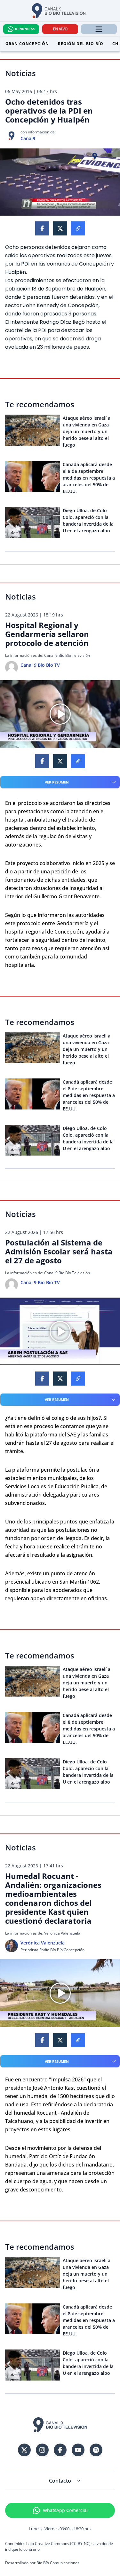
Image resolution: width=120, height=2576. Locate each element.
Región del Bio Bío (81, 44)
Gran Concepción (27, 44)
